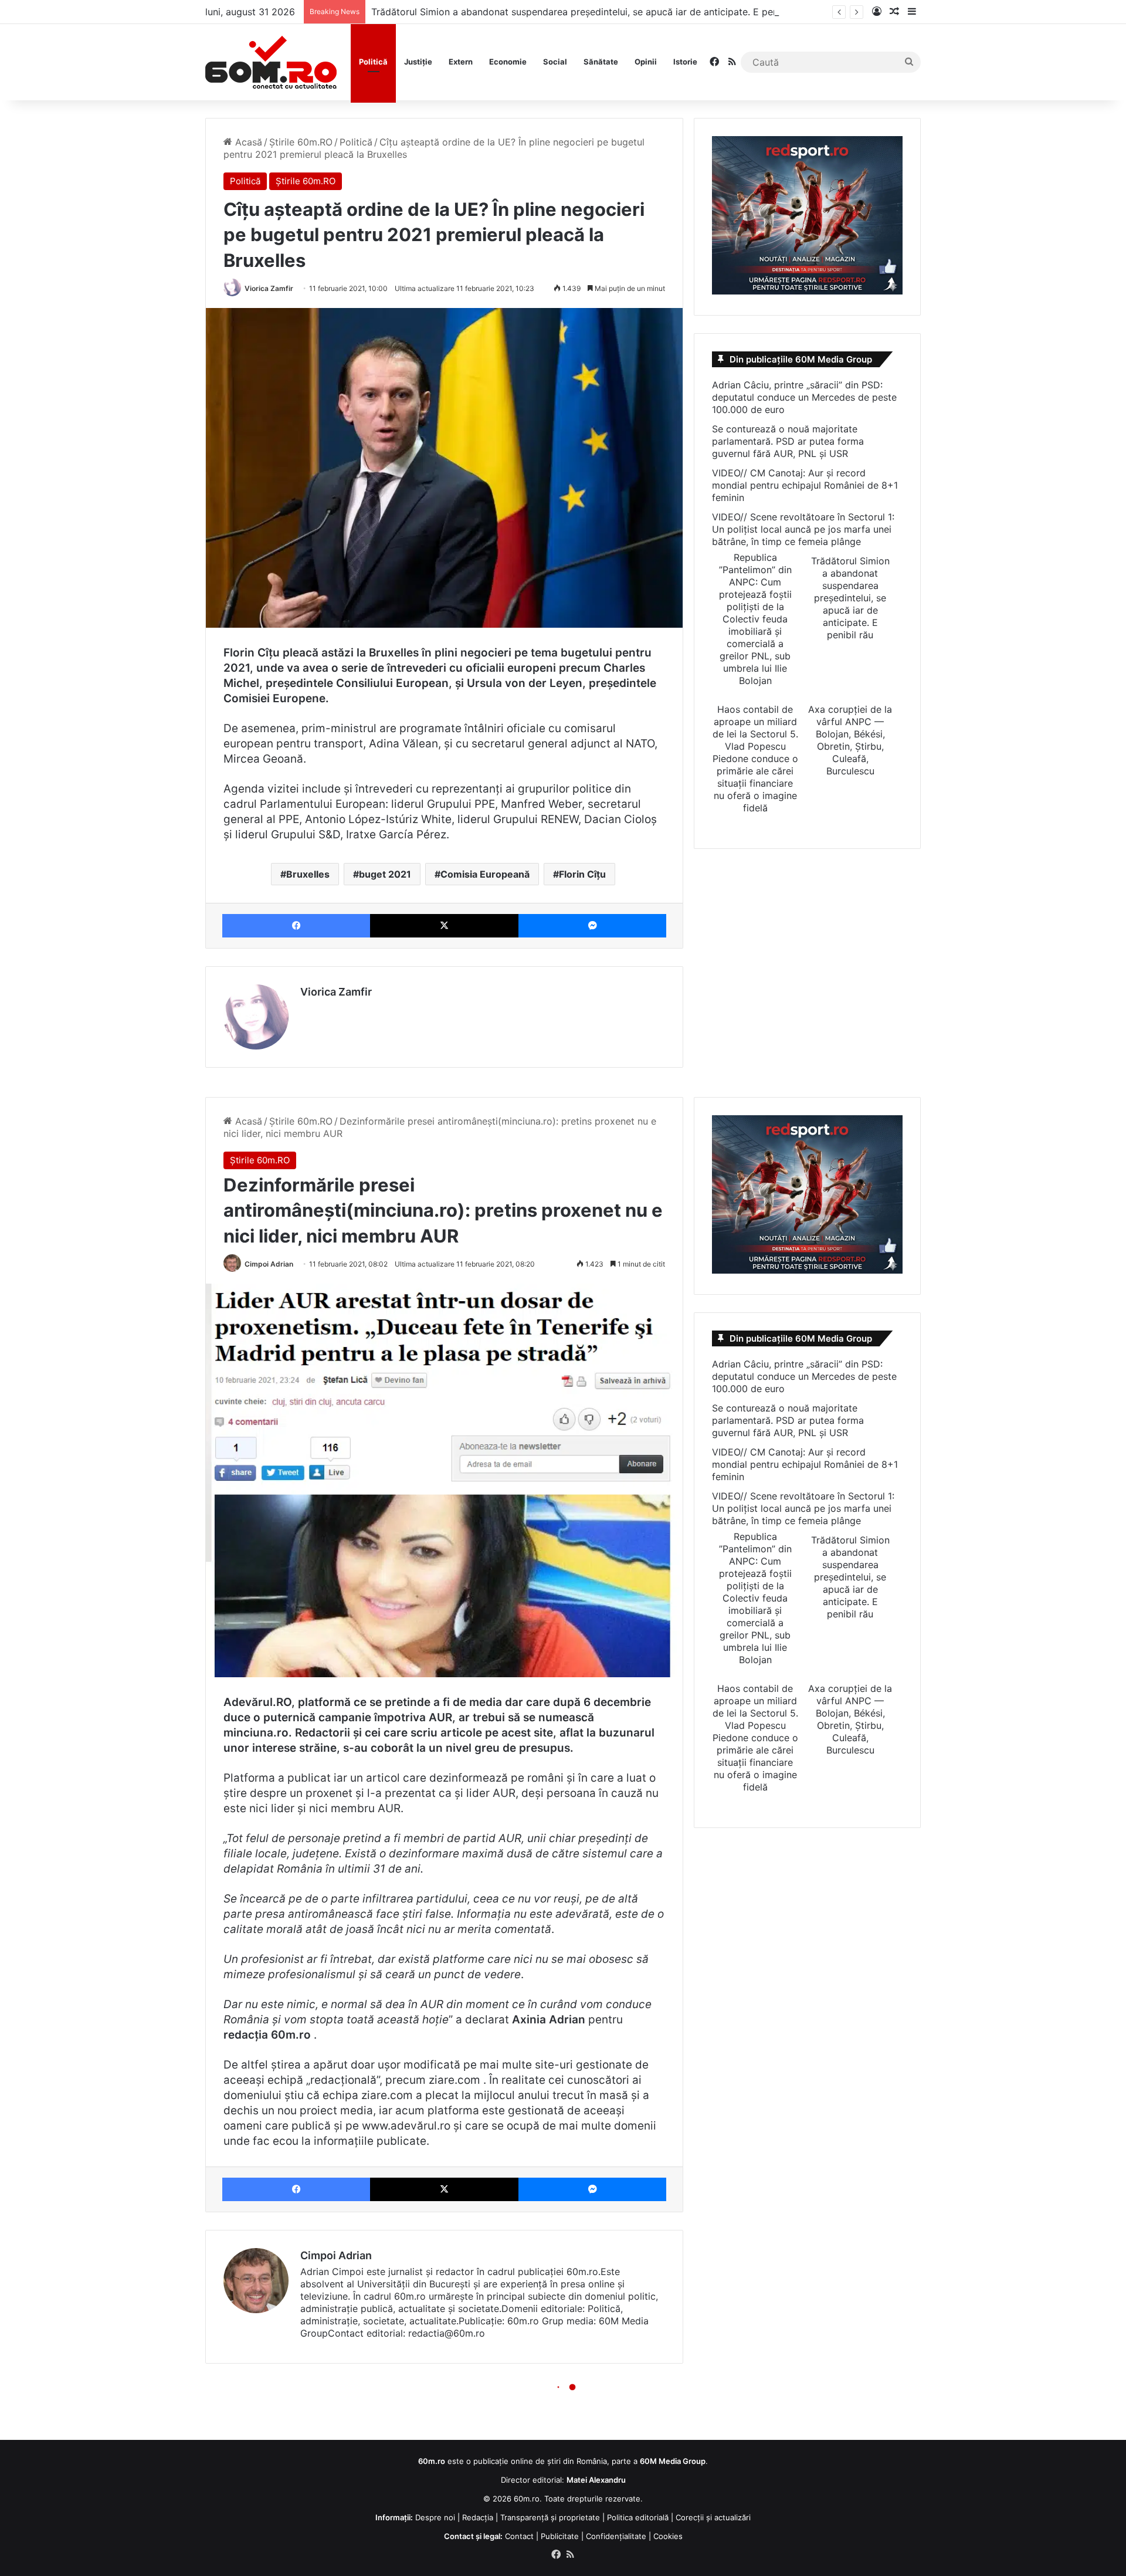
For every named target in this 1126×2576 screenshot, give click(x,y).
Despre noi (435, 2517)
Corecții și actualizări (713, 2517)
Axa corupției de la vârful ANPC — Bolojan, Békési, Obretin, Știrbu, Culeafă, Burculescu (850, 740)
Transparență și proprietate (550, 2517)
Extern (461, 62)
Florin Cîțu (582, 874)
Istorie (685, 62)
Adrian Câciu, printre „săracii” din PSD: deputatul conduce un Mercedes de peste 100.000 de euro (804, 397)
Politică (373, 62)
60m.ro (527, 2499)
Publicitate (560, 2536)
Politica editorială (638, 2517)
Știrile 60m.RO (301, 142)
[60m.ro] (271, 62)
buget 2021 (385, 874)
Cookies (668, 2536)
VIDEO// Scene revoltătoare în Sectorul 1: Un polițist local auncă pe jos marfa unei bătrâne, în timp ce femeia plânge (803, 529)
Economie (508, 62)
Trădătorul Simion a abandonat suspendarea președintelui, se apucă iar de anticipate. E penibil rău (590, 12)
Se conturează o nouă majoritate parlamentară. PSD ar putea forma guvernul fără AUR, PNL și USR (788, 441)
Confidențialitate (616, 2536)
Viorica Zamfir (269, 288)
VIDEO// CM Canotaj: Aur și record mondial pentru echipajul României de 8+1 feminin (805, 485)
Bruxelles (308, 874)
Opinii (646, 62)
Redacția (478, 2517)
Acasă (247, 142)
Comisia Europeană (485, 874)
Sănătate (601, 62)
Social (555, 62)
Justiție (418, 62)
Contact (519, 2536)
